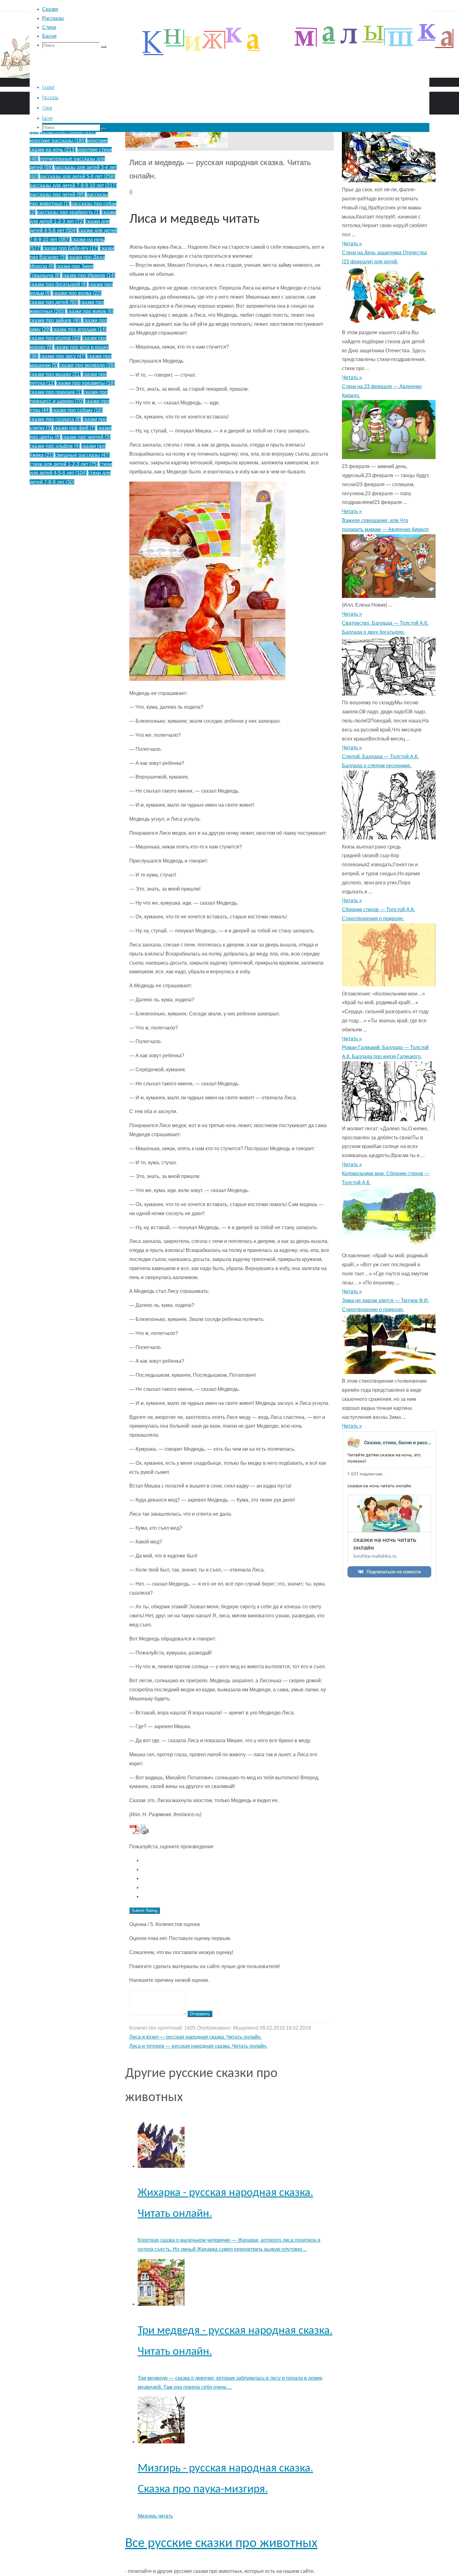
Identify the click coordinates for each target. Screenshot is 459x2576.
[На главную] (187, 96)
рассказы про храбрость (69, 212)
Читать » (352, 244)
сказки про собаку (77, 410)
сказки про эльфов (55, 446)
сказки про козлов (55, 338)
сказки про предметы (86, 383)
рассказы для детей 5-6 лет (77, 176)
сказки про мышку (55, 374)
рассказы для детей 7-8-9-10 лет (73, 186)
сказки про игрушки (79, 329)
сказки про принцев (56, 392)
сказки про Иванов (89, 275)
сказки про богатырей (58, 284)
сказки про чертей (86, 437)
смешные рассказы (82, 455)
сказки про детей (54, 302)
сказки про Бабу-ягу (70, 248)
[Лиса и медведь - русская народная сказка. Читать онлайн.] (176, 146)
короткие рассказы (58, 141)
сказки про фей (74, 428)
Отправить (200, 2014)
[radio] (236, 1861)
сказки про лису (63, 356)
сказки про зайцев (56, 320)
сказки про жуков (90, 311)
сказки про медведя (87, 365)
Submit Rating (145, 1911)
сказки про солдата (55, 419)
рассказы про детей (57, 195)
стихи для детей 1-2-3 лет (64, 464)
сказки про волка (77, 293)
